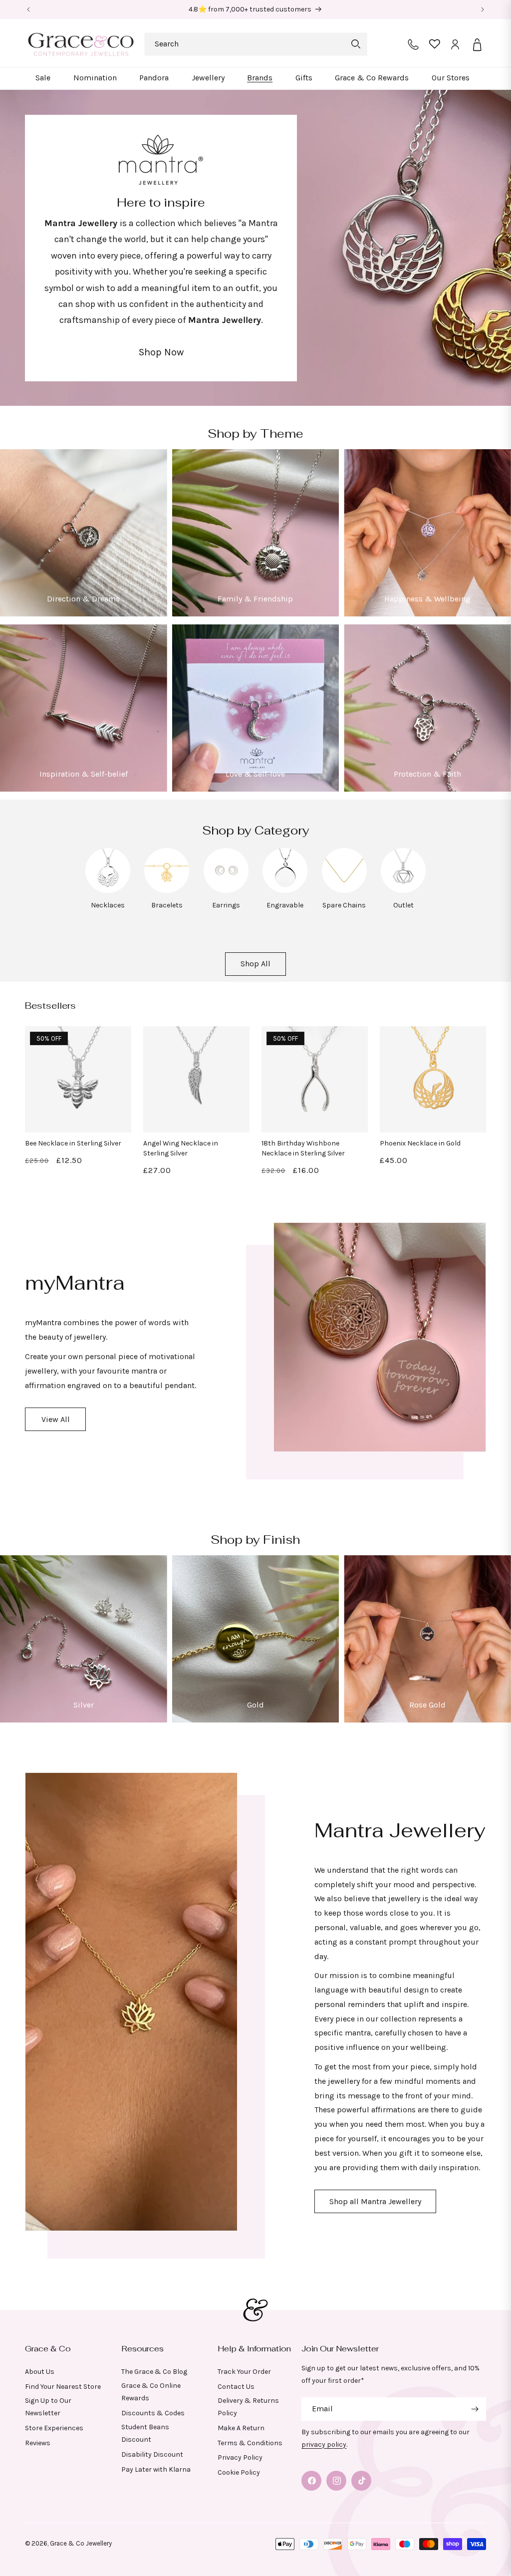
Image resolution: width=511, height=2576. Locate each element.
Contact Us (236, 2387)
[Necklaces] (108, 890)
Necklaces (108, 905)
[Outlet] (403, 890)
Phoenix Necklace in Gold (420, 1143)
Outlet (403, 905)
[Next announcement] (483, 9)
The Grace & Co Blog (154, 2372)
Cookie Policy (239, 2472)
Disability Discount (152, 2454)
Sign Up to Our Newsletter (48, 2407)
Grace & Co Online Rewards (151, 2392)
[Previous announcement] (28, 9)
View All (56, 1419)
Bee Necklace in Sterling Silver (73, 1143)
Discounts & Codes (153, 2413)
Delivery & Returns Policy (248, 2407)
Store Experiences (54, 2428)
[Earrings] (226, 890)
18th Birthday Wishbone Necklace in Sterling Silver (303, 1148)
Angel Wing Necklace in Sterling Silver (181, 1148)
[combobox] (256, 44)
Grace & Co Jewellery (81, 2543)
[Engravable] (285, 890)
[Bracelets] (167, 890)
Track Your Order (244, 2372)
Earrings (226, 905)
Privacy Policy (240, 2457)
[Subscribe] (475, 2409)
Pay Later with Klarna (156, 2469)
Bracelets (167, 905)
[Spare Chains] (344, 890)
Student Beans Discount (145, 2433)
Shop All (255, 964)
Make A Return (241, 2428)
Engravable (285, 905)
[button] (43, 78)
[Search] (356, 44)
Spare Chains (344, 905)
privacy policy (324, 2444)
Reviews (38, 2443)
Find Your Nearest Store (63, 2387)
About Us (40, 2372)
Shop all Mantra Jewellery (375, 2201)
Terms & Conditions (250, 2443)
